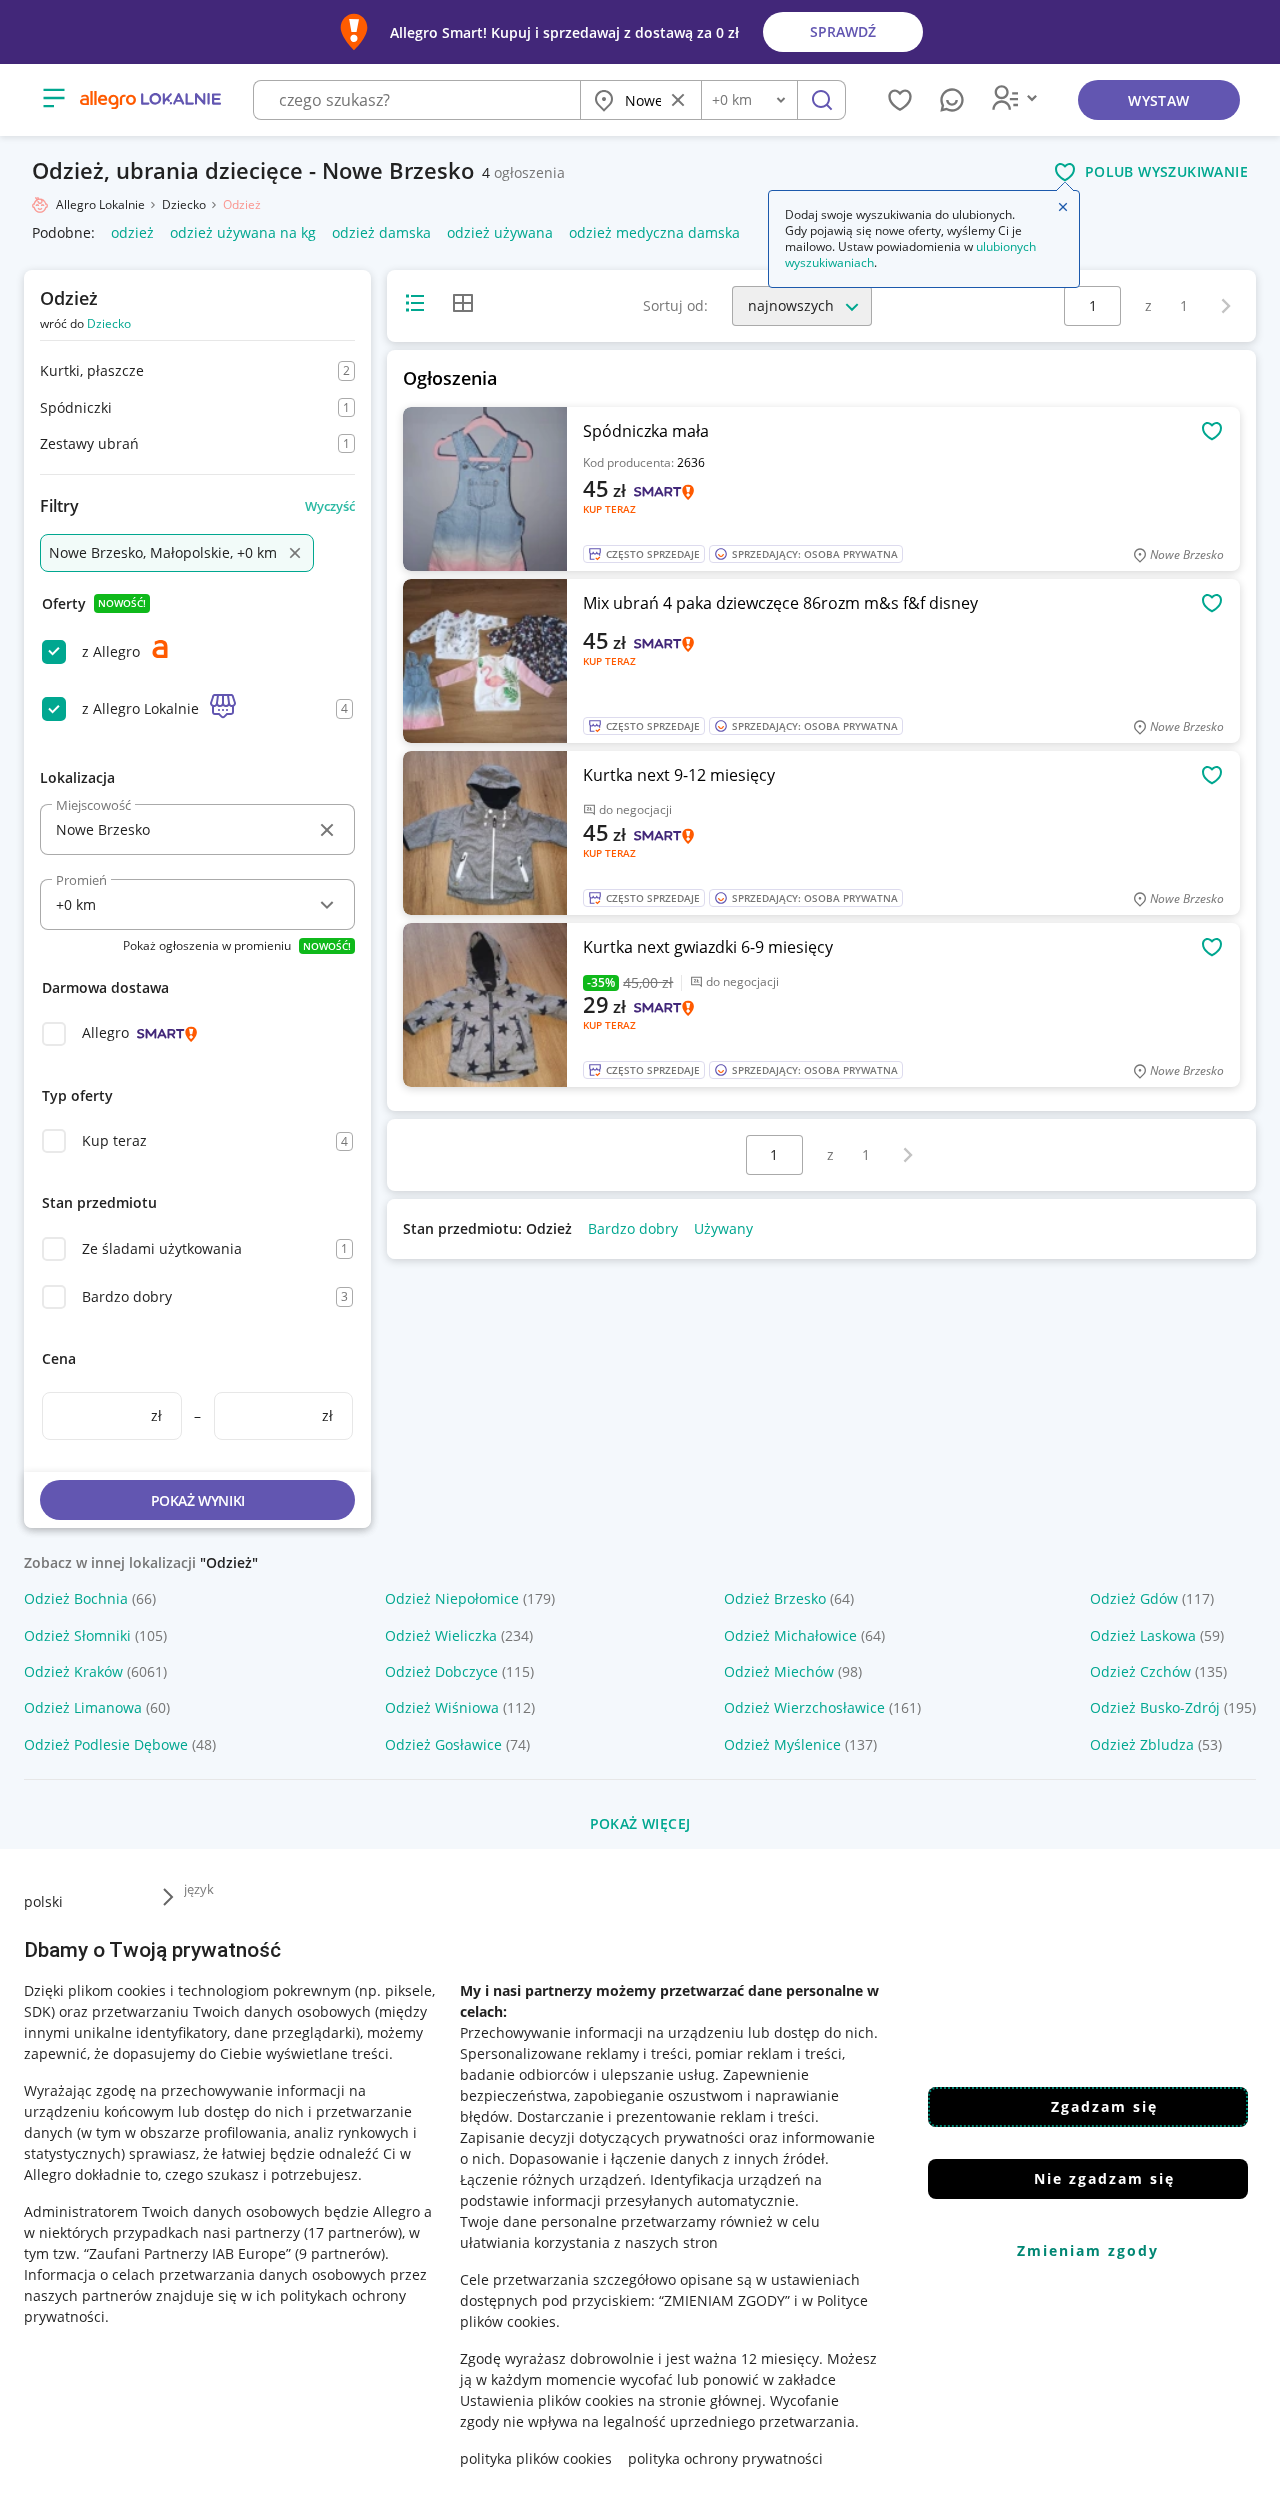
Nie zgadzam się (1104, 2178)
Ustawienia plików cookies (547, 2400)
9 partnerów (340, 2253)
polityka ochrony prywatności (725, 2458)
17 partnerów (353, 2232)
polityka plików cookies (536, 2458)
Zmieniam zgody (1088, 2250)
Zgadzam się (1104, 2106)
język (199, 1889)
